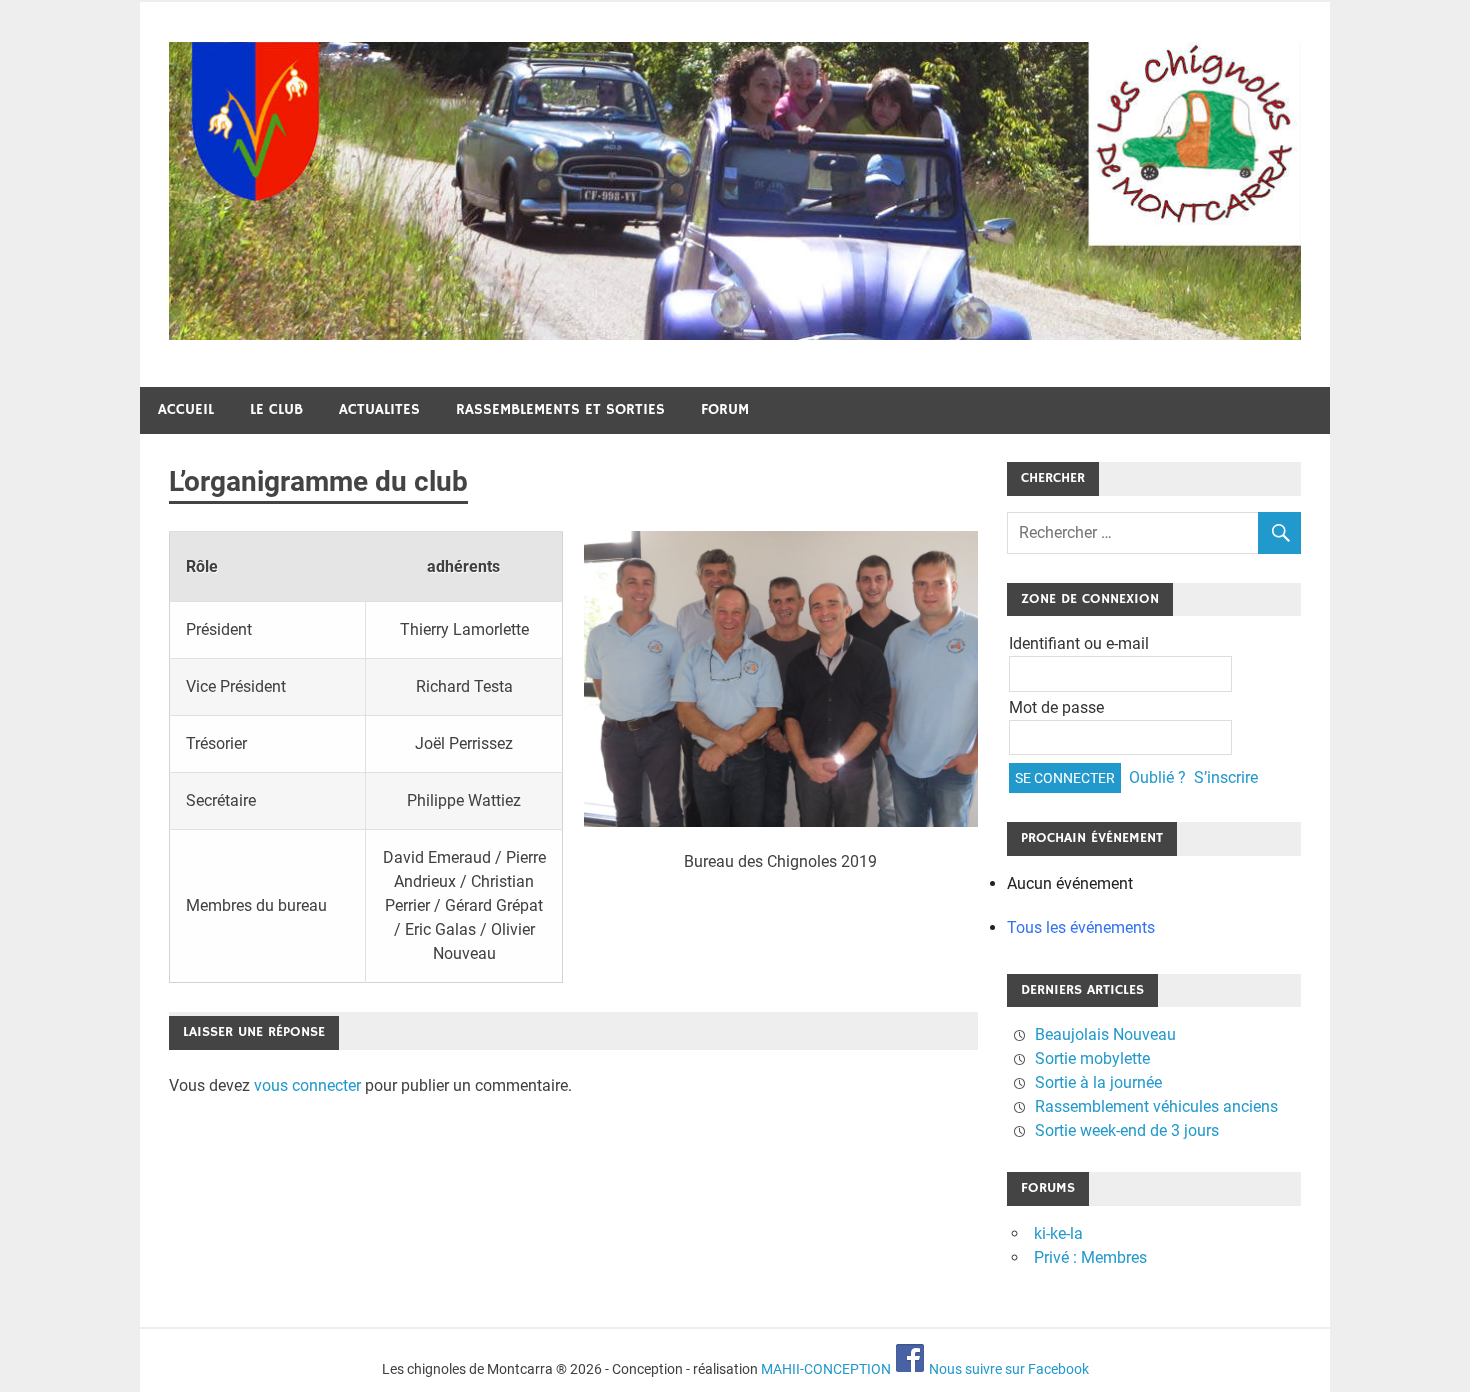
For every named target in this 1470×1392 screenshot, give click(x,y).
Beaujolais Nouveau (1105, 1034)
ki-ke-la (1058, 1233)
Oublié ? (1157, 777)
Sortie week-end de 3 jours (1127, 1130)
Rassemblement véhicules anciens (1156, 1106)
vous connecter (307, 1085)
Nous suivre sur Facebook (1007, 1369)
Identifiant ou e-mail (1079, 643)
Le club (276, 409)
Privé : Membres (1090, 1257)
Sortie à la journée (1098, 1082)
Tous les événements (1081, 927)
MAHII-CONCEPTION (826, 1369)
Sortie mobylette (1092, 1058)
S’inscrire (1226, 777)
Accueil (186, 409)
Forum (725, 409)
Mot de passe (1056, 707)
